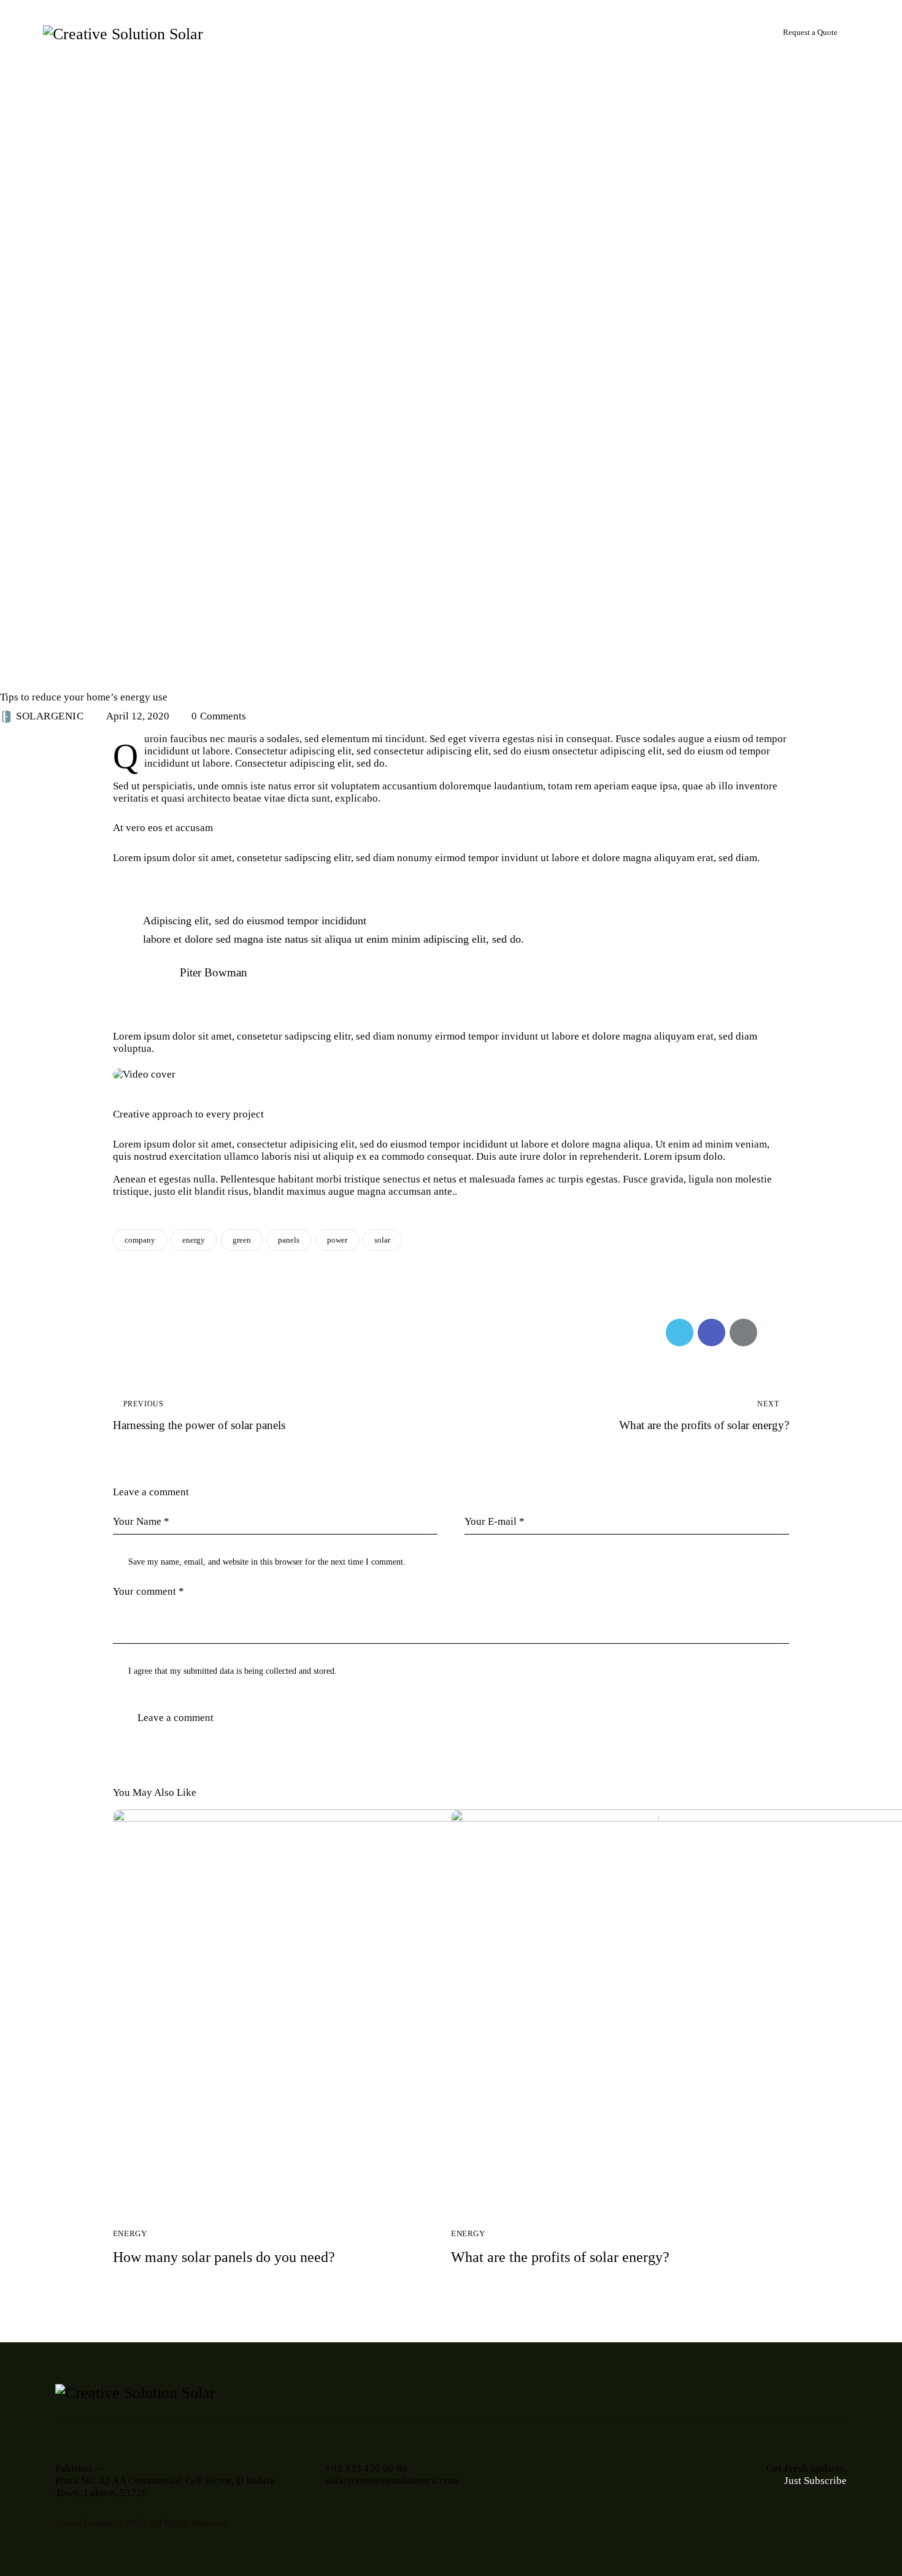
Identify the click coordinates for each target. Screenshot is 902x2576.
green (242, 1240)
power (337, 1240)
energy (194, 1240)
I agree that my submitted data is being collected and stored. (233, 1671)
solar (382, 1240)
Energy (25, 675)
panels (289, 1240)
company (140, 1240)
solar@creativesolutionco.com (392, 2481)
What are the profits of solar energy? (560, 2257)
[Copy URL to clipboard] (775, 1332)
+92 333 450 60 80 (366, 2468)
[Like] (127, 1332)
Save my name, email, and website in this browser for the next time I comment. (267, 1562)
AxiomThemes (84, 2523)
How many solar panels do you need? (224, 2257)
